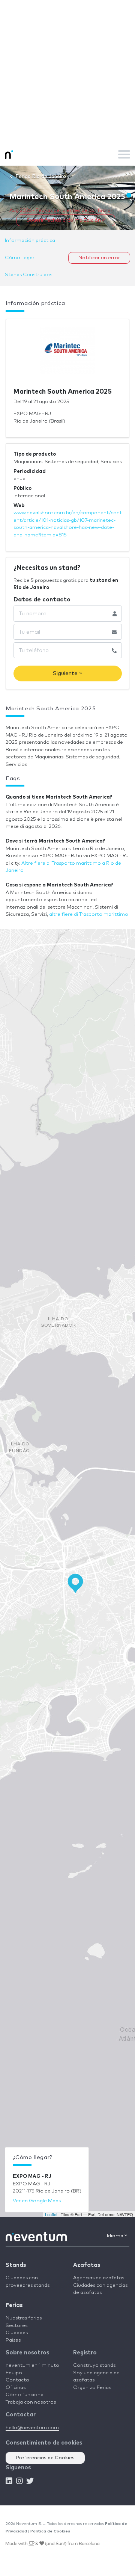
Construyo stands (94, 2365)
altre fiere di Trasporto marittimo (89, 914)
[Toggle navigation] (124, 154)
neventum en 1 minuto (32, 2365)
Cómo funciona (25, 2395)
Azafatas (87, 2265)
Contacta (17, 2380)
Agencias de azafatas (99, 2278)
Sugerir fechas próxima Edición (64, 220)
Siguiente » (67, 673)
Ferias (14, 2305)
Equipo (14, 2373)
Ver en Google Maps (37, 2201)
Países (13, 2340)
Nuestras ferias (24, 2318)
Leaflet (51, 2214)
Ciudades (17, 2333)
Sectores (16, 2326)
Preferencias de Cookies (45, 2458)
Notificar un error (99, 258)
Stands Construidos (28, 275)
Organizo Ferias (92, 2388)
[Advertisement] (67, 71)
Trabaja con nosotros (31, 2402)
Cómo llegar (20, 258)
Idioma (116, 2236)
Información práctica (30, 241)
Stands (16, 2265)
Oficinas (16, 2388)
